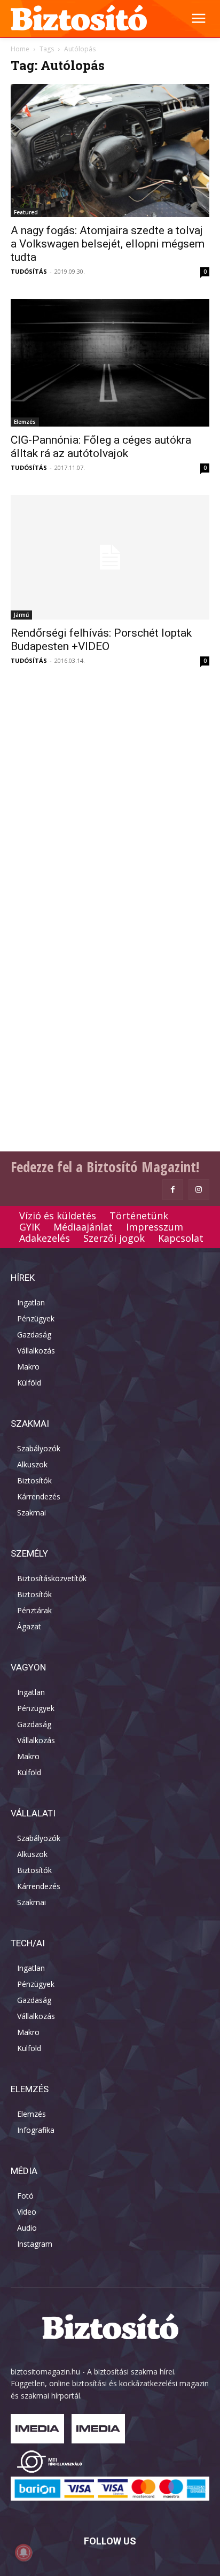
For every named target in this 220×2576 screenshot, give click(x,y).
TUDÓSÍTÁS (29, 271)
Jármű (21, 615)
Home (20, 49)
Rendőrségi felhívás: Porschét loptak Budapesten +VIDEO (101, 640)
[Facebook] (173, 1190)
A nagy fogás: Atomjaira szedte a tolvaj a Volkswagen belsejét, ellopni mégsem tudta (108, 244)
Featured (26, 212)
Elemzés (25, 422)
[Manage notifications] (23, 2552)
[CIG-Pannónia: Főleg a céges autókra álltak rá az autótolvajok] (110, 363)
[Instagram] (199, 1190)
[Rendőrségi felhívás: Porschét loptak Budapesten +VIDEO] (110, 557)
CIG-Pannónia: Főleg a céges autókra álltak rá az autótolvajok (101, 447)
